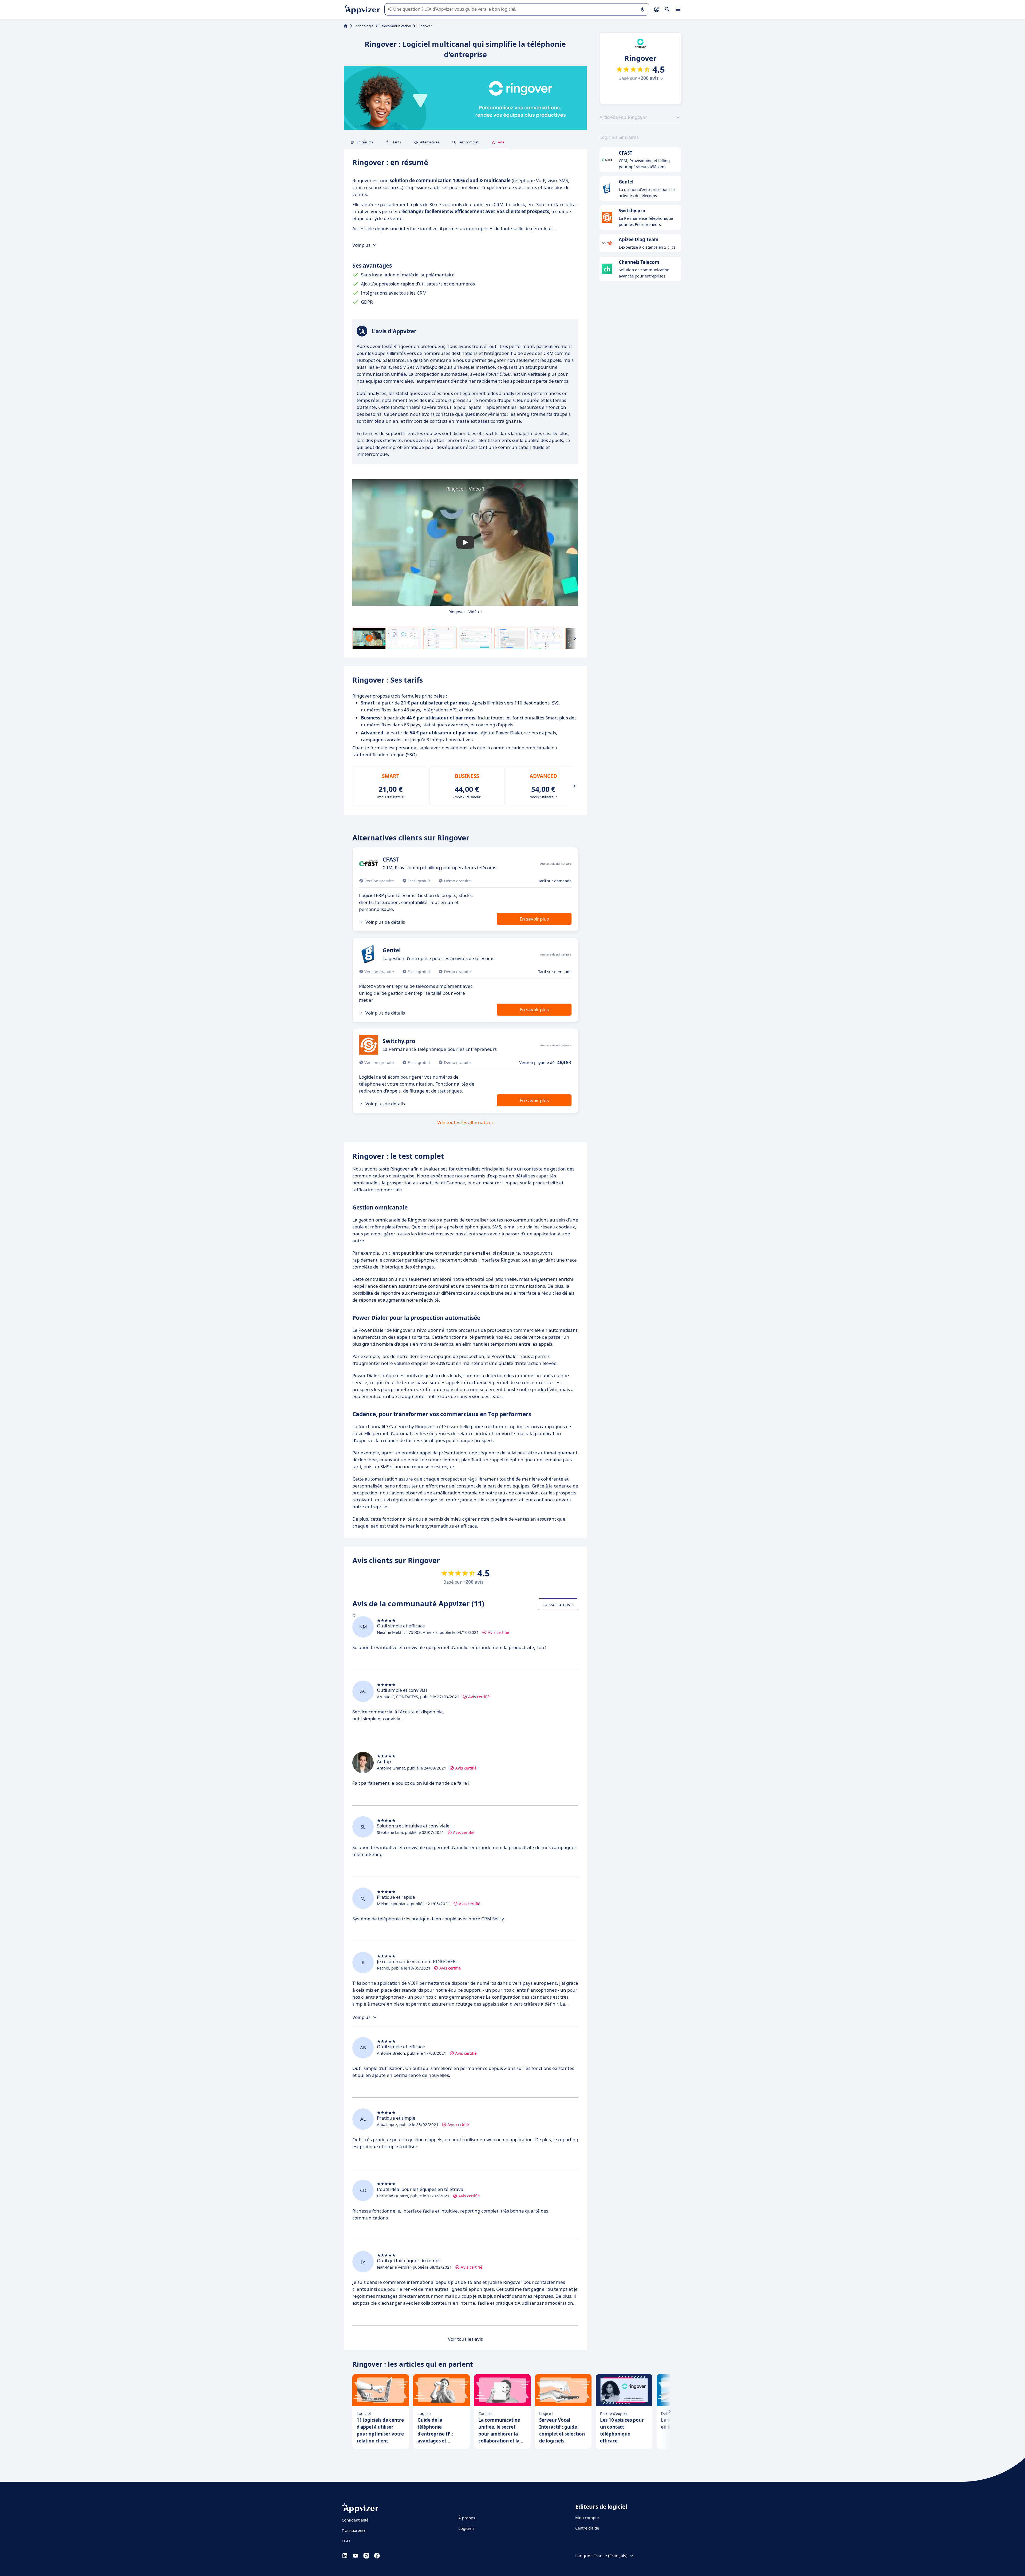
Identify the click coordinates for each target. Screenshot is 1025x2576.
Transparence (354, 2530)
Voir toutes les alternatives (465, 1122)
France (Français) (610, 2556)
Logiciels (466, 2528)
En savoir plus (534, 919)
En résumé (365, 142)
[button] (465, 542)
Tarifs (397, 142)
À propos (467, 2518)
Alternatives (430, 142)
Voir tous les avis (465, 2339)
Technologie (364, 26)
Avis (501, 142)
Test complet (468, 142)
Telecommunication (395, 26)
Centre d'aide (587, 2528)
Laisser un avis (558, 1604)
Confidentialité (355, 2520)
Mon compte (587, 2518)
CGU (346, 2541)
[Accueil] (346, 26)
